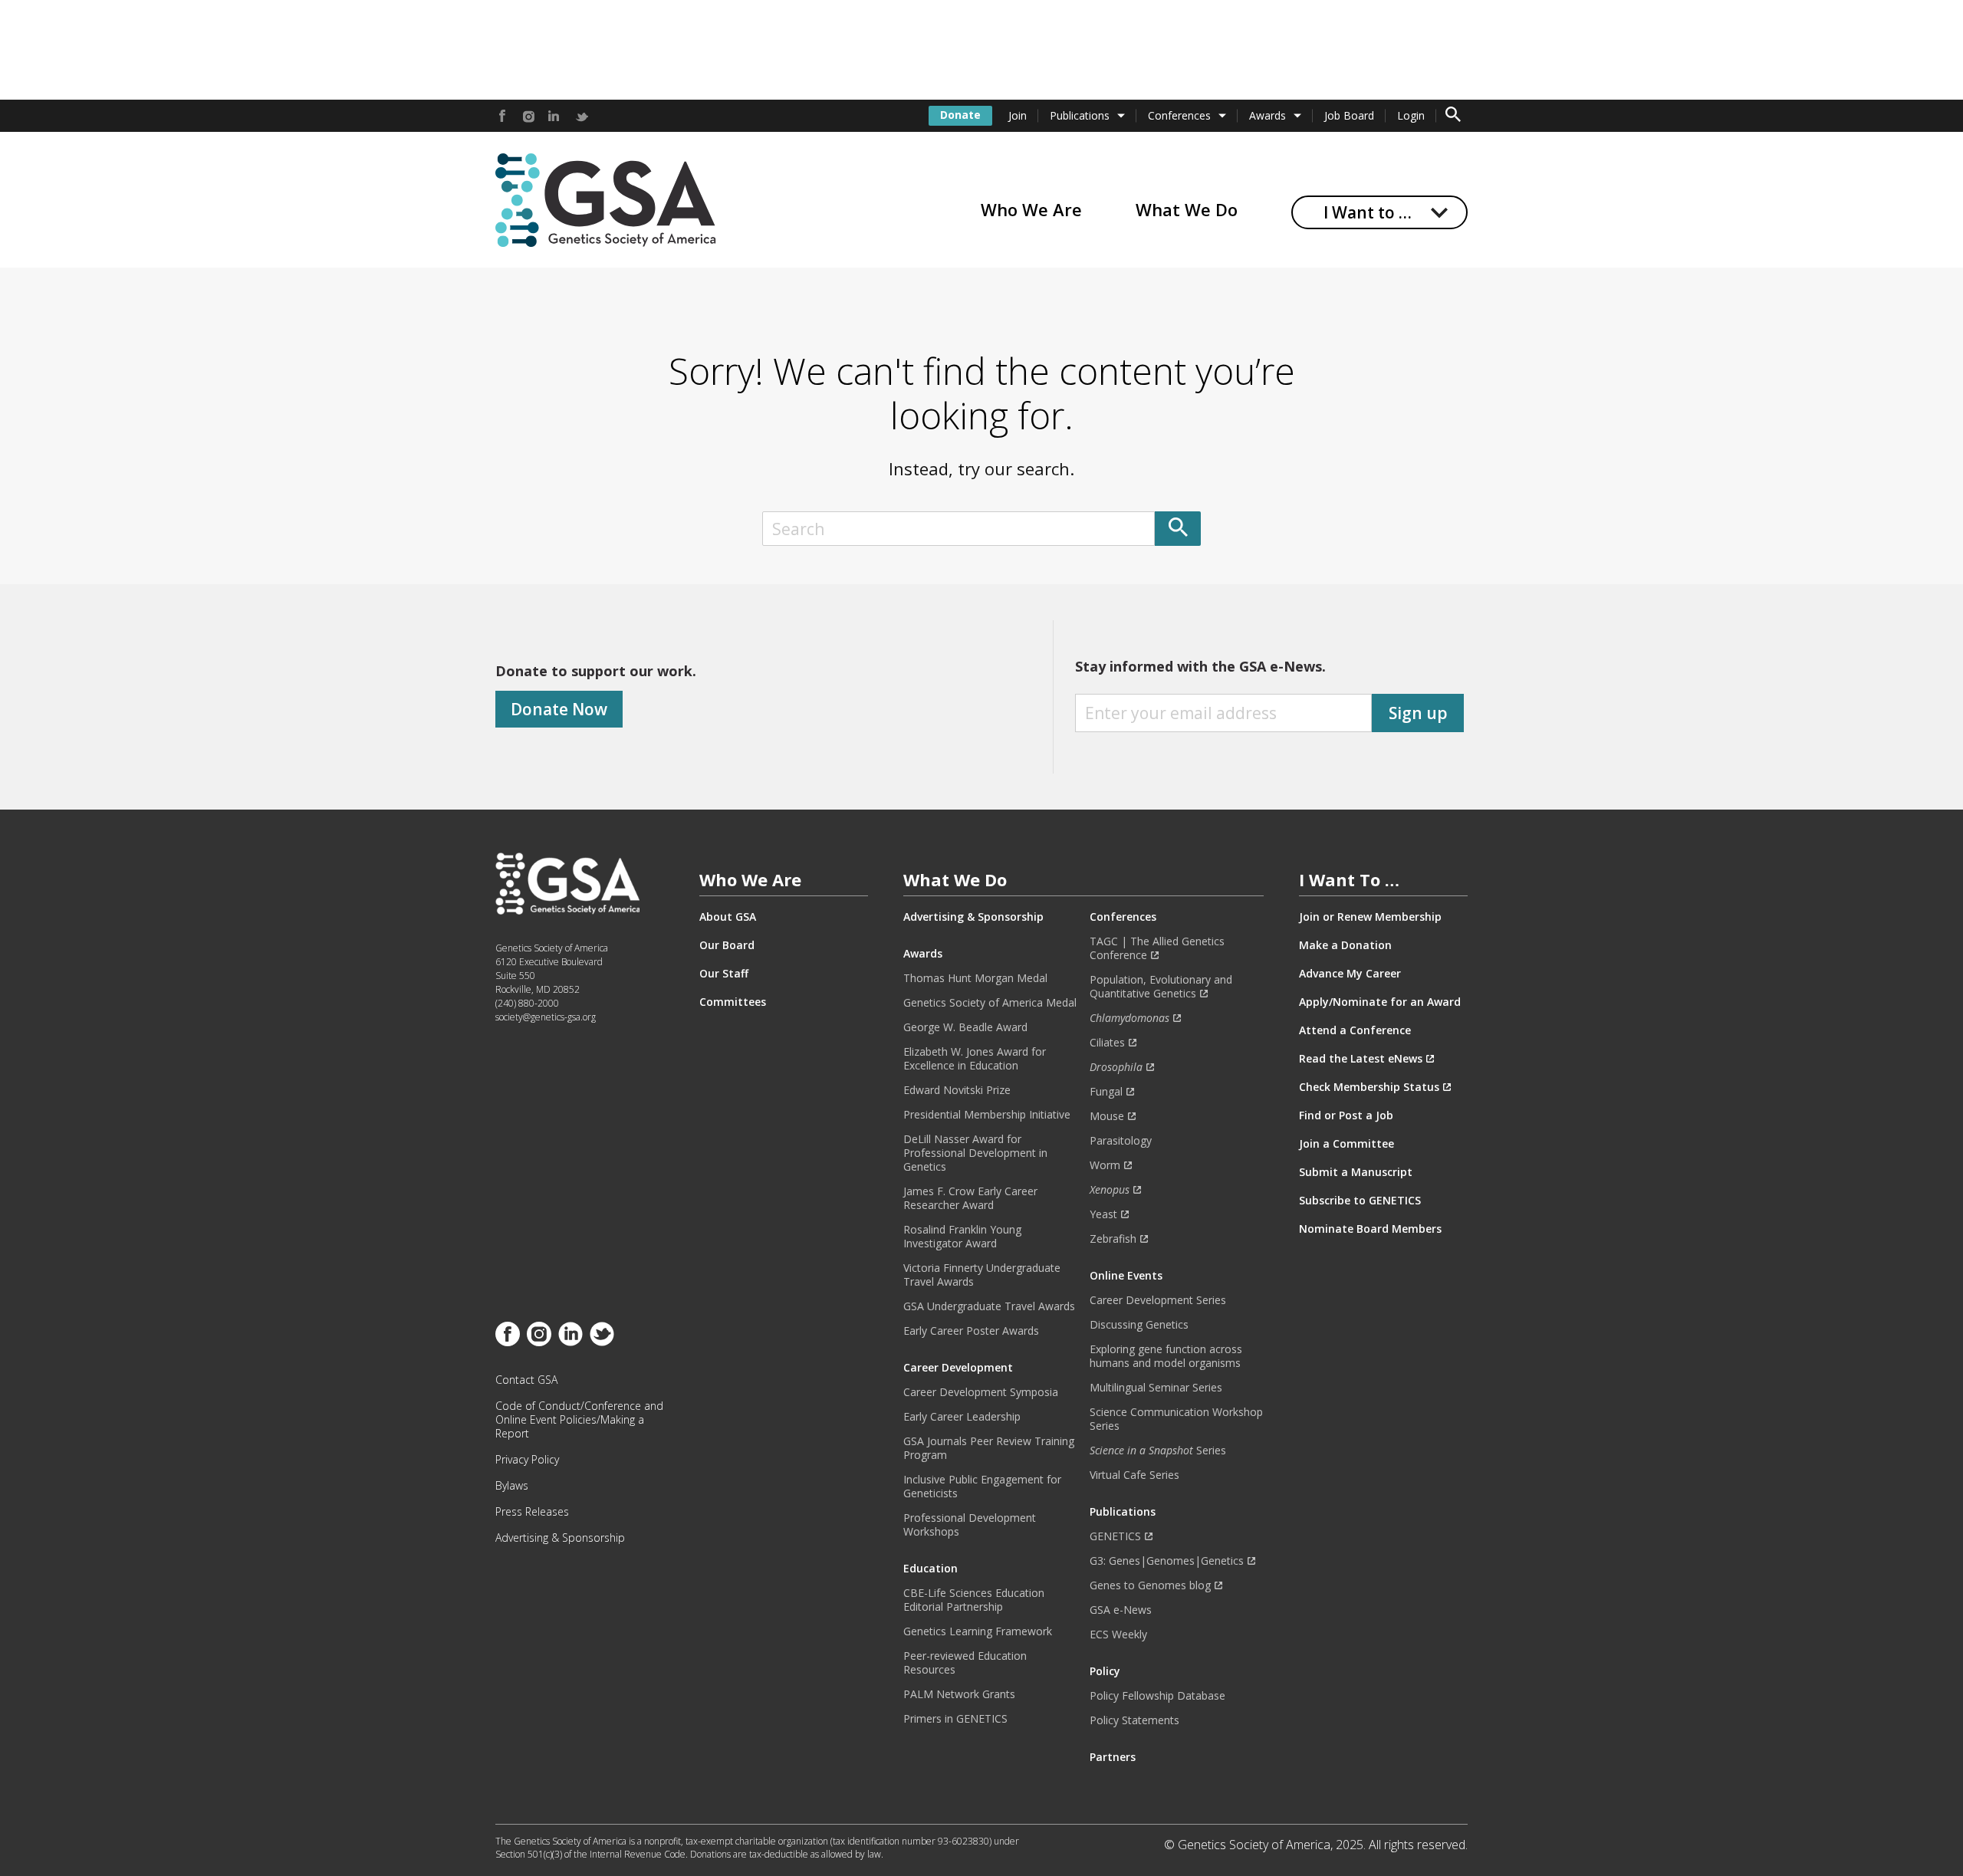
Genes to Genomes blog (1150, 1585)
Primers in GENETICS (955, 1719)
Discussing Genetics (1139, 1325)
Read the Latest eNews (1361, 1059)
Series (1158, 1451)
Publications (1080, 115)
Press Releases (532, 1512)
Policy (1105, 1671)
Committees (733, 1002)
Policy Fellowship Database (1157, 1696)
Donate (960, 115)
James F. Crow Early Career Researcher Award (970, 1198)
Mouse (1107, 1116)
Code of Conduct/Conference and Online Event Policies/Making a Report (579, 1420)
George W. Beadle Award (965, 1027)
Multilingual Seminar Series (1156, 1388)
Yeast (1103, 1214)
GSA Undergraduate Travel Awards (989, 1306)
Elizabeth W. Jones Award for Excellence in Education (975, 1059)
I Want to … (1368, 212)
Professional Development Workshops (970, 1525)
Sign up (1418, 713)
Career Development (958, 1368)
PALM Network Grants (959, 1694)
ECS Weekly (1118, 1635)
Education (931, 1569)
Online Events (1126, 1276)
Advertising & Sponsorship (560, 1538)
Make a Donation (1345, 945)
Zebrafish (1113, 1239)
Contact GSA (526, 1380)
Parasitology (1121, 1141)
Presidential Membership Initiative (987, 1115)
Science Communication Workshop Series (1176, 1419)
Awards (1268, 115)
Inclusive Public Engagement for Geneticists (982, 1487)
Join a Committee (1346, 1144)
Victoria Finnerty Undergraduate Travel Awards (982, 1275)
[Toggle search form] (1453, 116)
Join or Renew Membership (1370, 917)
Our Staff (724, 974)
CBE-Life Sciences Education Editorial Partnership (974, 1600)
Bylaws (512, 1486)
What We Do (1187, 209)
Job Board (1349, 115)
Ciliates (1107, 1043)
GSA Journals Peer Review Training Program (989, 1448)
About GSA (728, 917)
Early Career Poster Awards (971, 1331)
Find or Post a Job (1346, 1115)
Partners (1113, 1757)
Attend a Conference (1355, 1030)
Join (1018, 115)
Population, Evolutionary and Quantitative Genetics (1161, 987)
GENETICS (1115, 1536)
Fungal (1106, 1092)
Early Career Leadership (962, 1417)
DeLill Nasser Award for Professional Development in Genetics (975, 1153)
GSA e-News (1121, 1610)
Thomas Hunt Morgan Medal (975, 978)
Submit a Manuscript (1356, 1172)
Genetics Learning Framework (978, 1631)
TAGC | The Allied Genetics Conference (1157, 948)
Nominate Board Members (1370, 1229)
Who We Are (1031, 209)
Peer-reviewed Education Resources (965, 1663)
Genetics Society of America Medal (990, 1003)
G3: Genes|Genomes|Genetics (1167, 1561)
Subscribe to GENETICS (1360, 1201)
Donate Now (559, 709)
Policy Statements (1134, 1720)
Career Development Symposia (981, 1392)
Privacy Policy (527, 1460)
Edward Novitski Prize (957, 1090)
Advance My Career (1350, 974)
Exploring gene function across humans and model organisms (1166, 1356)
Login (1411, 115)
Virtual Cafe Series (1134, 1475)
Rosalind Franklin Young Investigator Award (962, 1237)
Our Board (727, 945)
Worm (1105, 1165)
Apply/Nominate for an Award (1380, 1002)
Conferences (1179, 115)
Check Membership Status (1369, 1087)
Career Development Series (1158, 1300)
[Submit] (1178, 529)
